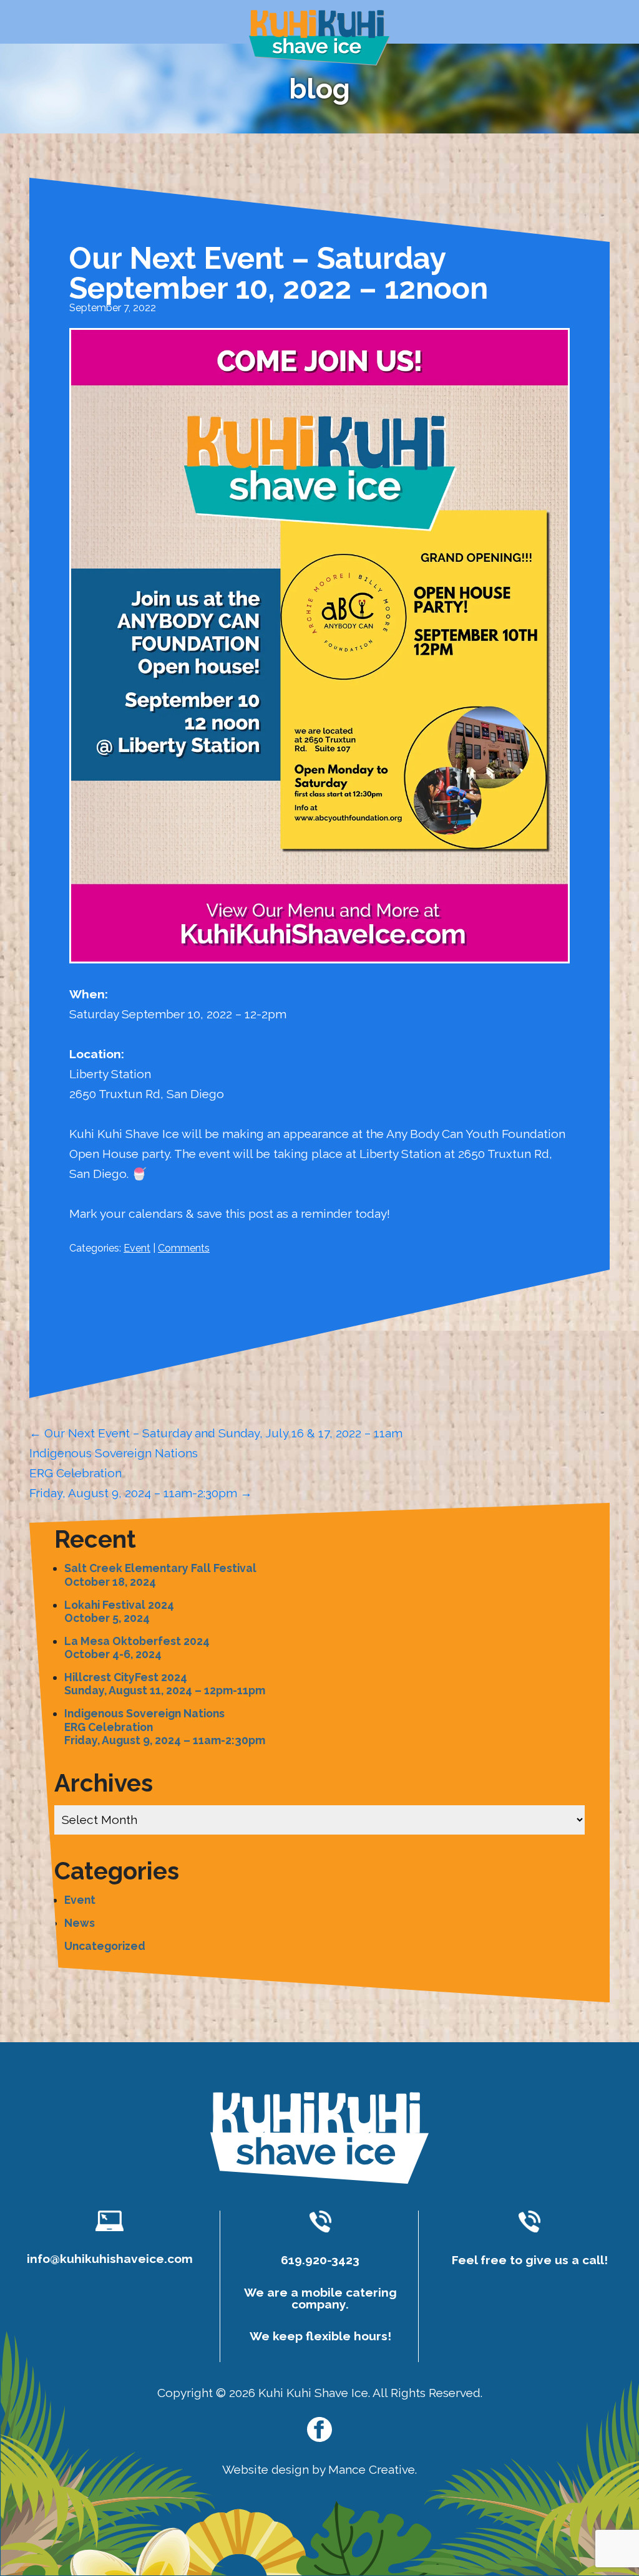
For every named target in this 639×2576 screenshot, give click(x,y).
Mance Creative (372, 2469)
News (80, 1923)
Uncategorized (105, 1946)
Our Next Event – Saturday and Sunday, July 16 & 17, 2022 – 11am (216, 1433)
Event (137, 1248)
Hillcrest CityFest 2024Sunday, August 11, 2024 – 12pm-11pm (165, 1684)
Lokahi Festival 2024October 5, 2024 (119, 1611)
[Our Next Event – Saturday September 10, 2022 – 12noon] (319, 974)
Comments (184, 1248)
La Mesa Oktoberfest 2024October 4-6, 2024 (137, 1647)
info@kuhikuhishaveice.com (110, 2259)
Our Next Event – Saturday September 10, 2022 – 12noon (279, 273)
